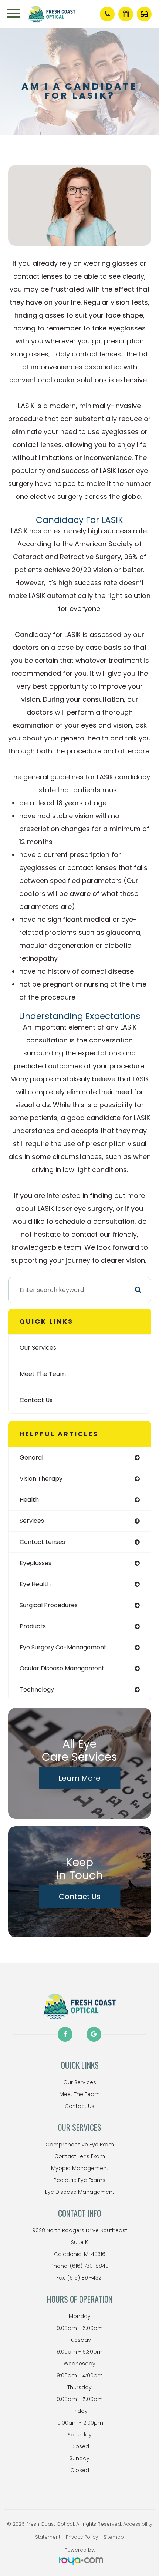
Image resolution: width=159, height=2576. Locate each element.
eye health (35, 1584)
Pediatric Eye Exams (79, 2180)
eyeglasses (35, 1563)
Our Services (38, 1348)
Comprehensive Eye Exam (80, 2145)
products (33, 1626)
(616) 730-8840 (89, 2266)
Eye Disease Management (80, 2192)
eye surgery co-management (63, 1647)
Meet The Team (43, 1374)
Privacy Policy (82, 2537)
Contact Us (36, 1400)
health (29, 1500)
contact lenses (42, 1542)
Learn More (79, 1778)
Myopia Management (80, 2168)
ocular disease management (62, 1668)
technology (37, 1690)
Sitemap (114, 2537)
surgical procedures (49, 1605)
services (32, 1521)
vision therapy (41, 1479)
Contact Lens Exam (80, 2156)
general (31, 1457)
